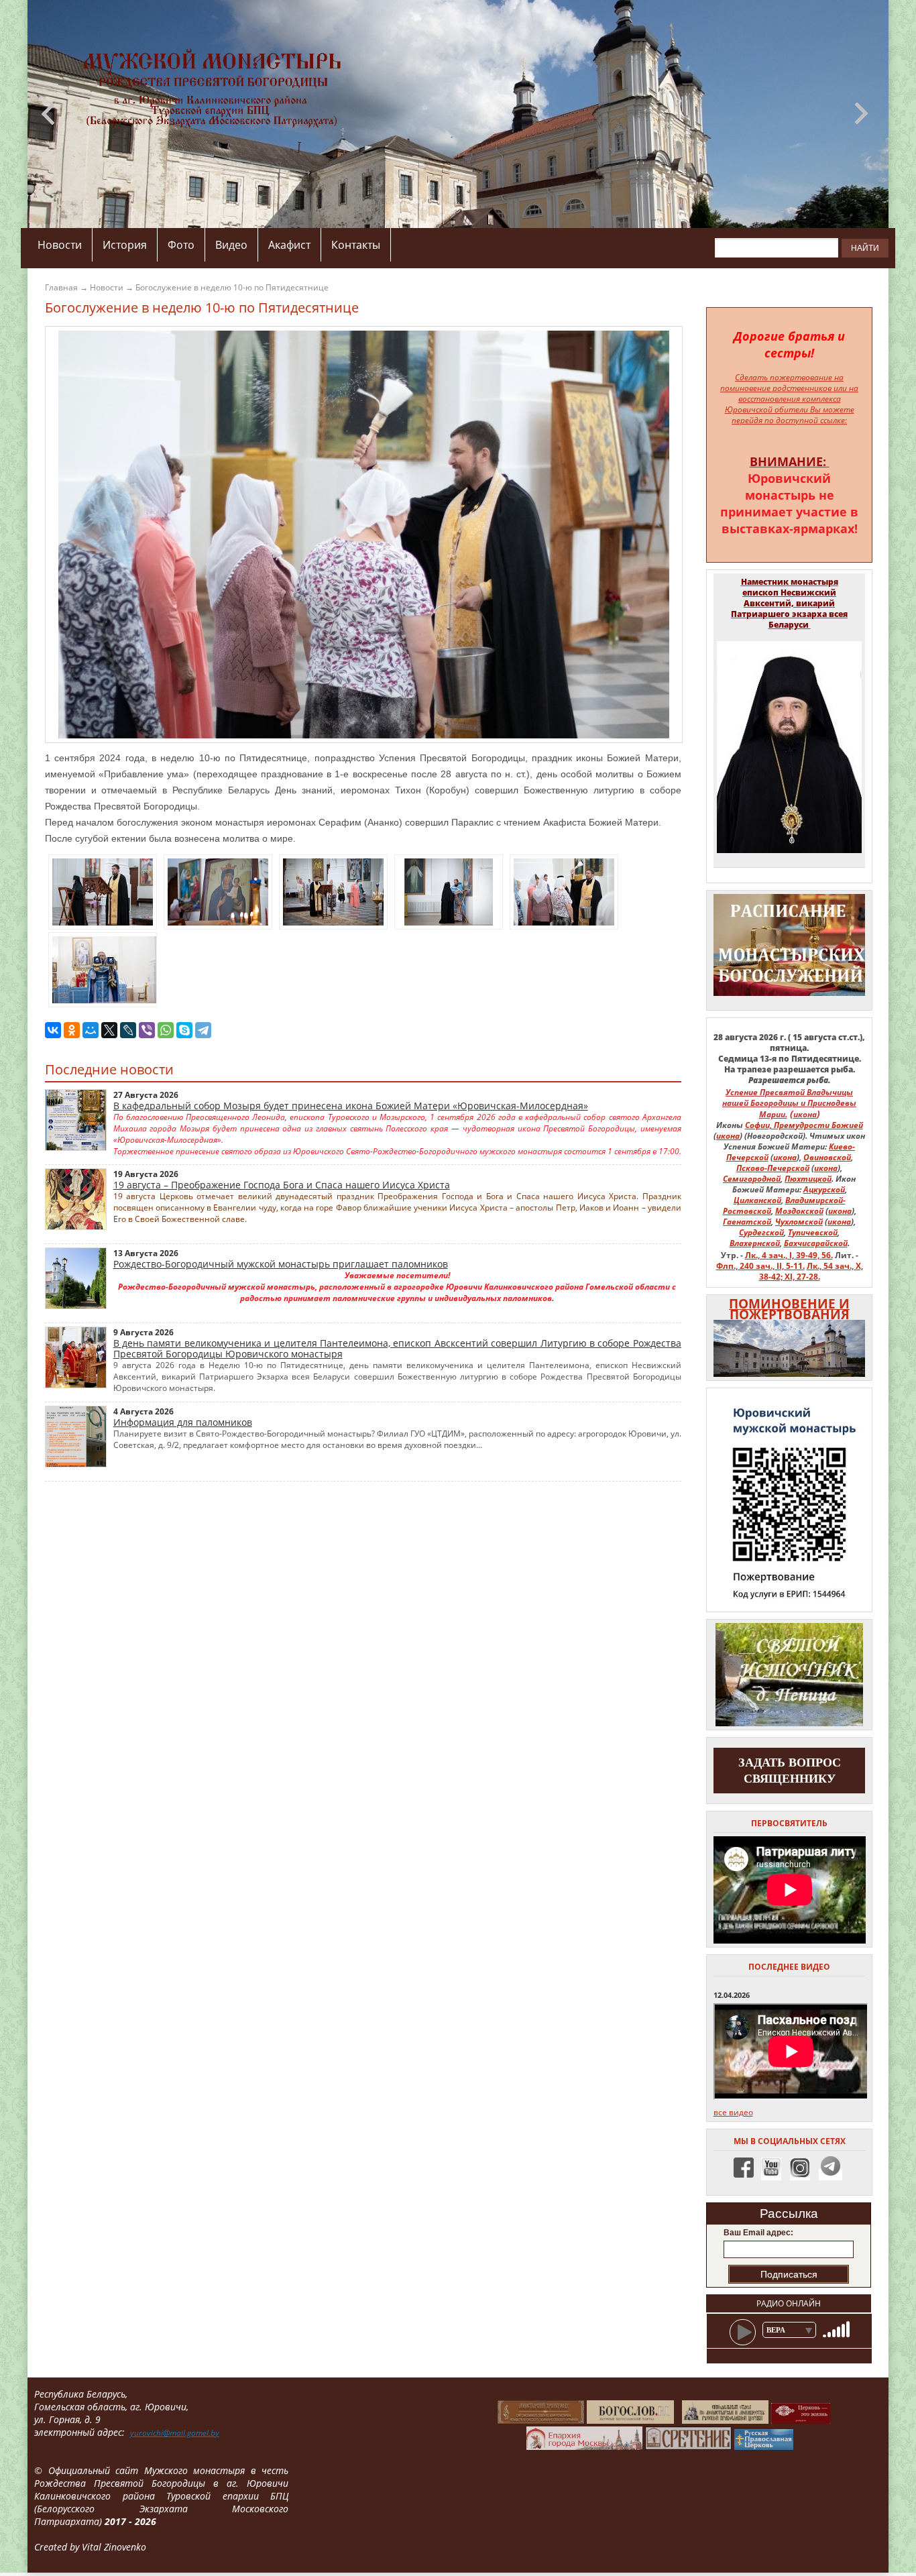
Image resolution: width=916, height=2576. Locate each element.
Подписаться (789, 2274)
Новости (60, 245)
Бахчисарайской (816, 1243)
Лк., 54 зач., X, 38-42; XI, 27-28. (811, 1271)
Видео (231, 245)
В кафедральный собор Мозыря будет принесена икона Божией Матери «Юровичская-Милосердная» (351, 1106)
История (125, 245)
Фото (181, 245)
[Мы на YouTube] (771, 2175)
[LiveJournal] (128, 1030)
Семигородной (752, 1179)
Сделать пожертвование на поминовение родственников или (784, 383)
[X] (109, 1030)
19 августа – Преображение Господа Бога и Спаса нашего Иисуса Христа (282, 1185)
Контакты (356, 245)
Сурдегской (761, 1232)
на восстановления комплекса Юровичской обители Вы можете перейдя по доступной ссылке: (792, 404)
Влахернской (755, 1243)
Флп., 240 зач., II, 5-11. (760, 1266)
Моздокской (799, 1211)
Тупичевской (813, 1232)
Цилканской (757, 1200)
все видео (733, 2112)
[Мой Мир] (91, 1030)
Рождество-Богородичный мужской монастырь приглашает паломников (281, 1264)
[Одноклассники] (72, 1030)
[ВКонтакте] (53, 1030)
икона (805, 1114)
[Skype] (184, 1030)
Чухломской (799, 1222)
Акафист (289, 245)
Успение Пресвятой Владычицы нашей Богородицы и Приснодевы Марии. (789, 1103)
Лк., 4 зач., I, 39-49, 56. (789, 1255)
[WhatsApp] (166, 1030)
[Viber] (147, 1030)
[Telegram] (203, 1030)
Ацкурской (824, 1189)
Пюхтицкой (808, 1179)
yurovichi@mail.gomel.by (175, 2433)
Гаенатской (747, 1222)
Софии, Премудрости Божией (804, 1125)
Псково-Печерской (773, 1168)
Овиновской (827, 1157)
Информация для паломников (183, 1422)
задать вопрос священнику (790, 1771)
